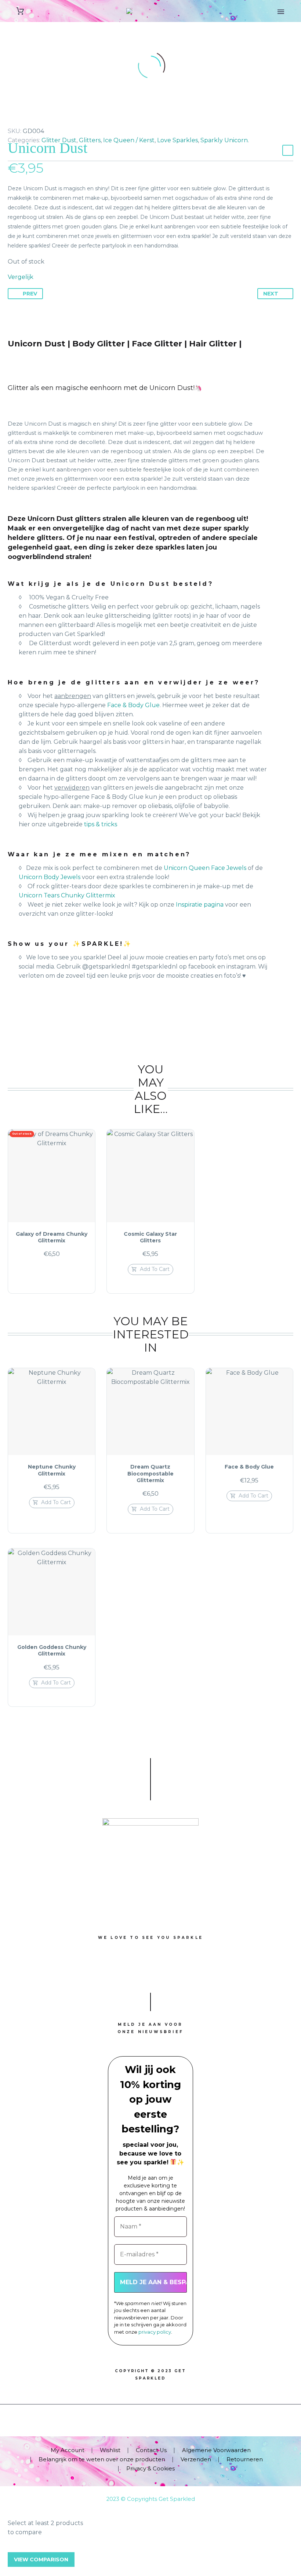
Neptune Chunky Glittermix (52, 1470)
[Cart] (20, 11)
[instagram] (150, 1970)
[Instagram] (150, 2424)
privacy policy (155, 2332)
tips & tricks (100, 824)
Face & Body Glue (133, 705)
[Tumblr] (46, 120)
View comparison (41, 2560)
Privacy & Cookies (150, 2469)
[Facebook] (12, 120)
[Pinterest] (35, 120)
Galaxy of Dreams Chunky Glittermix (52, 1237)
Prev (30, 294)
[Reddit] (68, 120)
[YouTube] (160, 2424)
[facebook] (117, 1970)
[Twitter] (23, 120)
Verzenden (196, 2460)
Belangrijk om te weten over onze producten (102, 2460)
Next (271, 294)
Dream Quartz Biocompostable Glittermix (150, 1473)
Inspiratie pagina (200, 905)
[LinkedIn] (57, 120)
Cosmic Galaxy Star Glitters (150, 1237)
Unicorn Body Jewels (50, 877)
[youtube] (184, 1970)
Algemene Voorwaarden (216, 2450)
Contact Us (151, 2450)
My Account (68, 2450)
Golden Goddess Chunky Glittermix (52, 1650)
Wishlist (110, 2450)
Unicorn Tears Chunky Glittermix (67, 895)
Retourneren (245, 2460)
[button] (150, 1269)
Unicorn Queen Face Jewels (205, 868)
